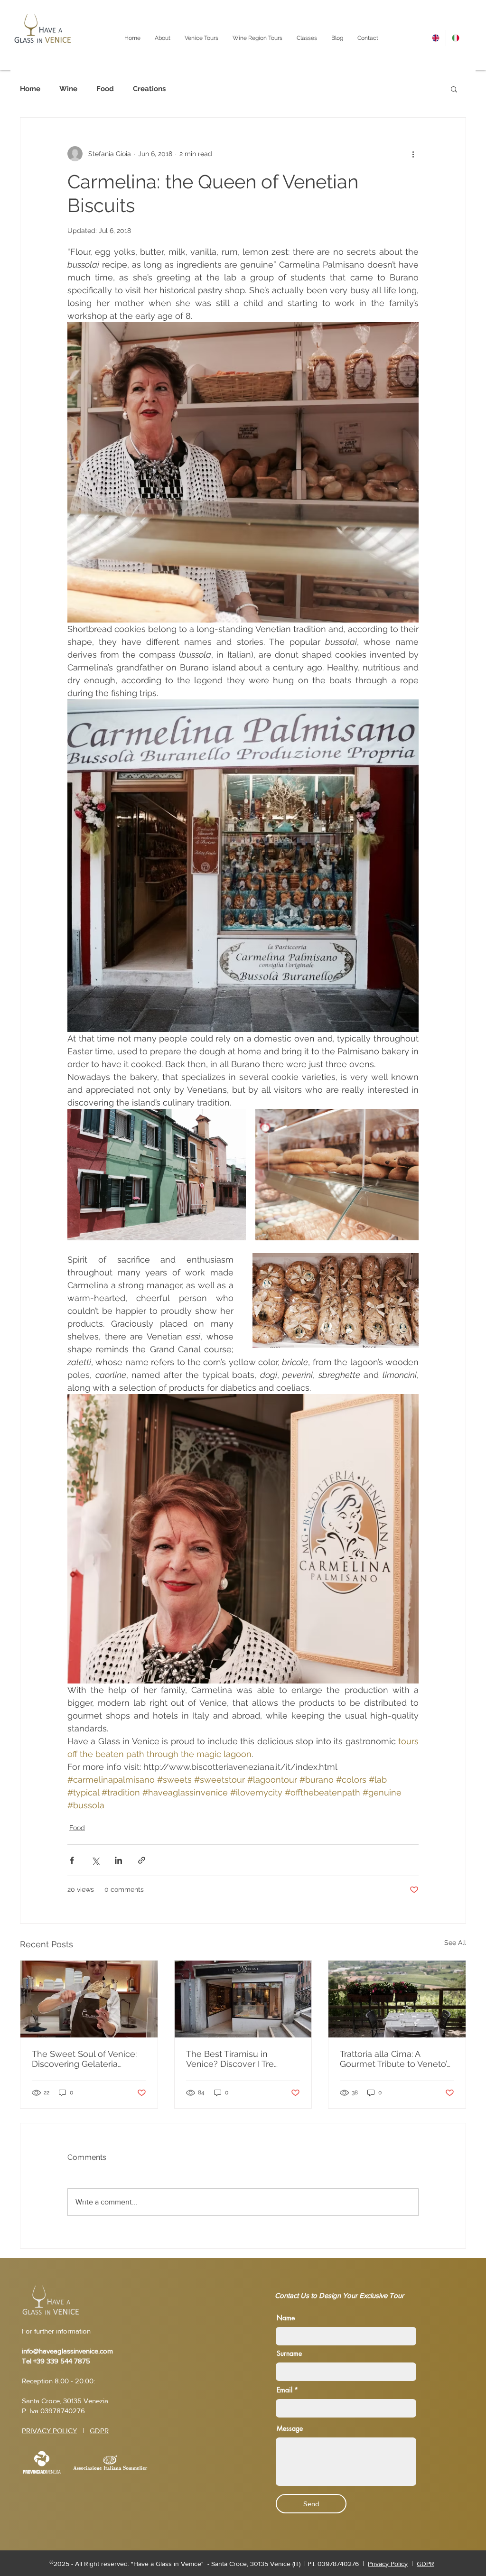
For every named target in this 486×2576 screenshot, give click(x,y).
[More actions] (413, 154)
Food (105, 89)
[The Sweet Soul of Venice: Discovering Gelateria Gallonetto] (89, 1999)
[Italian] (456, 38)
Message (290, 2428)
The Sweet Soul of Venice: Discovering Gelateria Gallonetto (84, 2059)
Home (30, 89)
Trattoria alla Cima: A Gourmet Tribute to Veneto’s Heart (395, 2059)
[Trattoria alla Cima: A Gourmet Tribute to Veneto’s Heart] (397, 1999)
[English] (436, 38)
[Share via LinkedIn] (118, 1860)
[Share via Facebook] (72, 1860)
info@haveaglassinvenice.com (67, 2351)
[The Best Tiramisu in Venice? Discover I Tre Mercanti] (243, 1999)
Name (286, 2318)
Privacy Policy (388, 2564)
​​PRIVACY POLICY (49, 2431)
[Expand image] (157, 1175)
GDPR (99, 2431)
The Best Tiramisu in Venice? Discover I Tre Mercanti (230, 2059)
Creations (149, 89)
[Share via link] (142, 1860)
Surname (289, 2353)
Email (285, 2390)
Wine (68, 89)
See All (455, 1943)
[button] (454, 89)
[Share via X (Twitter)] (95, 1860)
